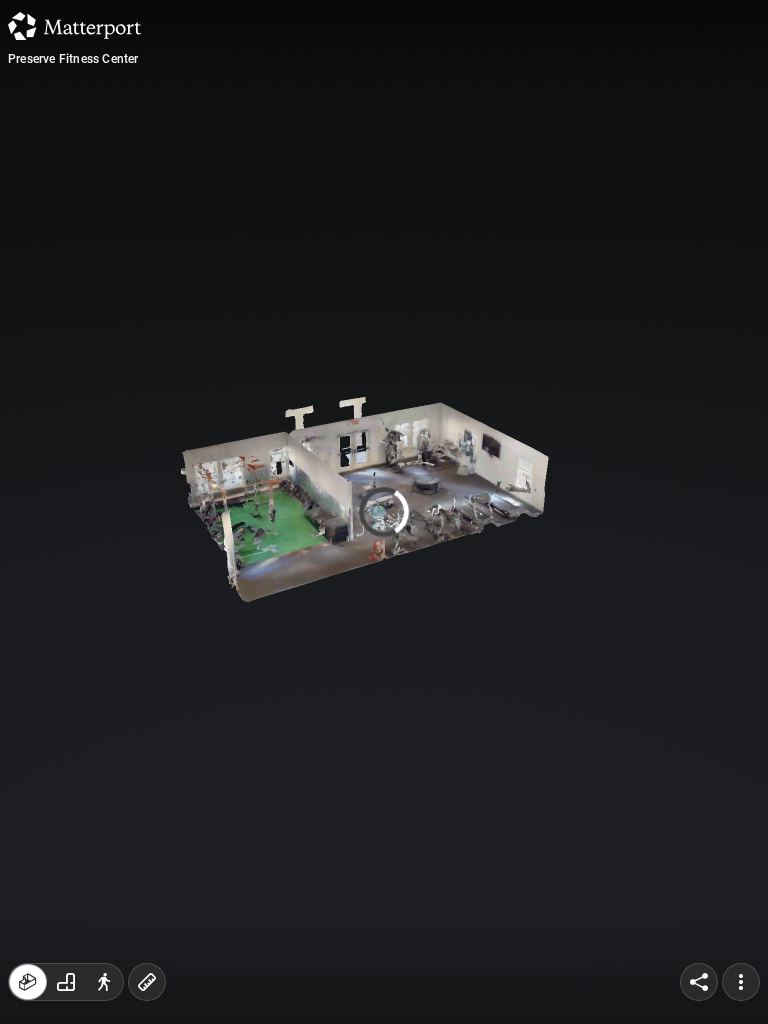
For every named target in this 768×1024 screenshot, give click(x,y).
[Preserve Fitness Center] (384, 512)
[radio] (28, 982)
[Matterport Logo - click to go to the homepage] (74, 26)
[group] (66, 982)
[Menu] (741, 982)
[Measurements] (147, 982)
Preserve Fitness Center (73, 59)
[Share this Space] (699, 982)
